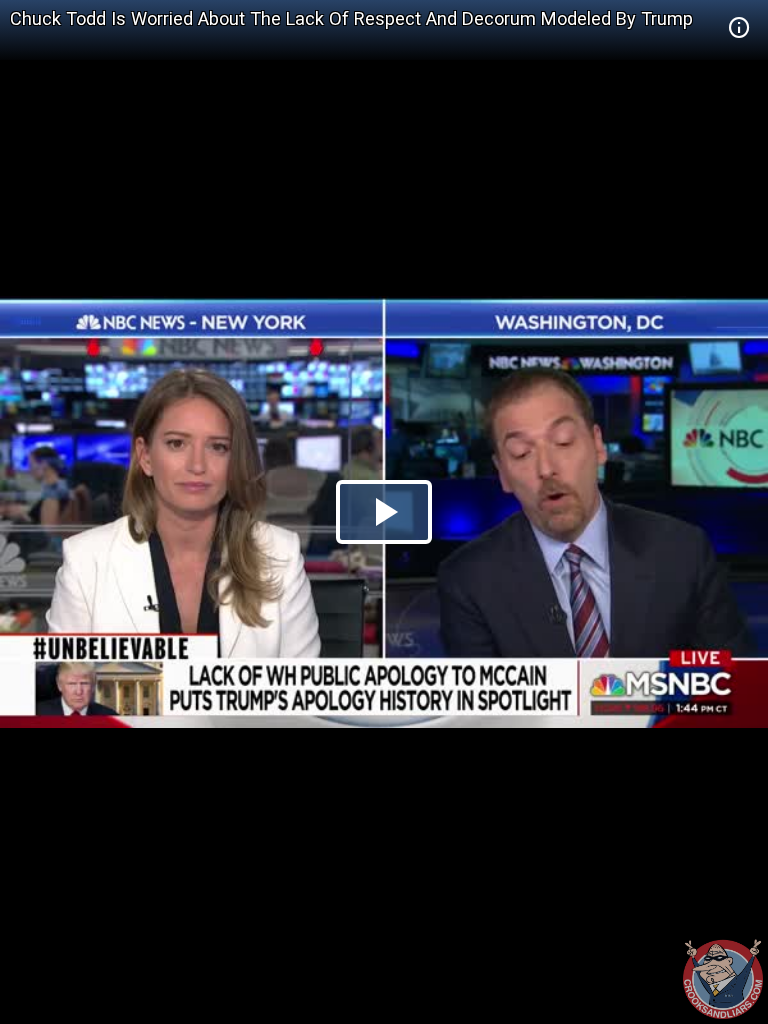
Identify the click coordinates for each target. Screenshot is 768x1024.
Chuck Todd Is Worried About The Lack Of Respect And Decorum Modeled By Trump (351, 18)
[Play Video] (384, 512)
